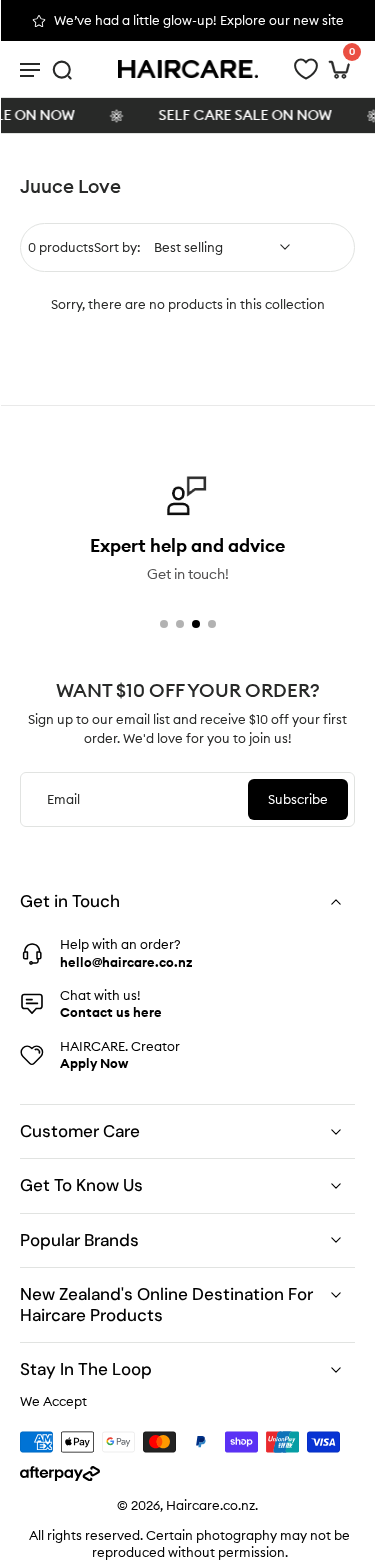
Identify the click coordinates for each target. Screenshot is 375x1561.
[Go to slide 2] (180, 624)
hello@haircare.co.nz (126, 962)
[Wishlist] (306, 69)
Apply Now (94, 1063)
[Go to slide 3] (196, 624)
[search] (62, 69)
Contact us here (111, 1012)
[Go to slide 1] (164, 624)
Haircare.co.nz (210, 1505)
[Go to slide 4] (212, 624)
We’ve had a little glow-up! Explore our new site (199, 20)
